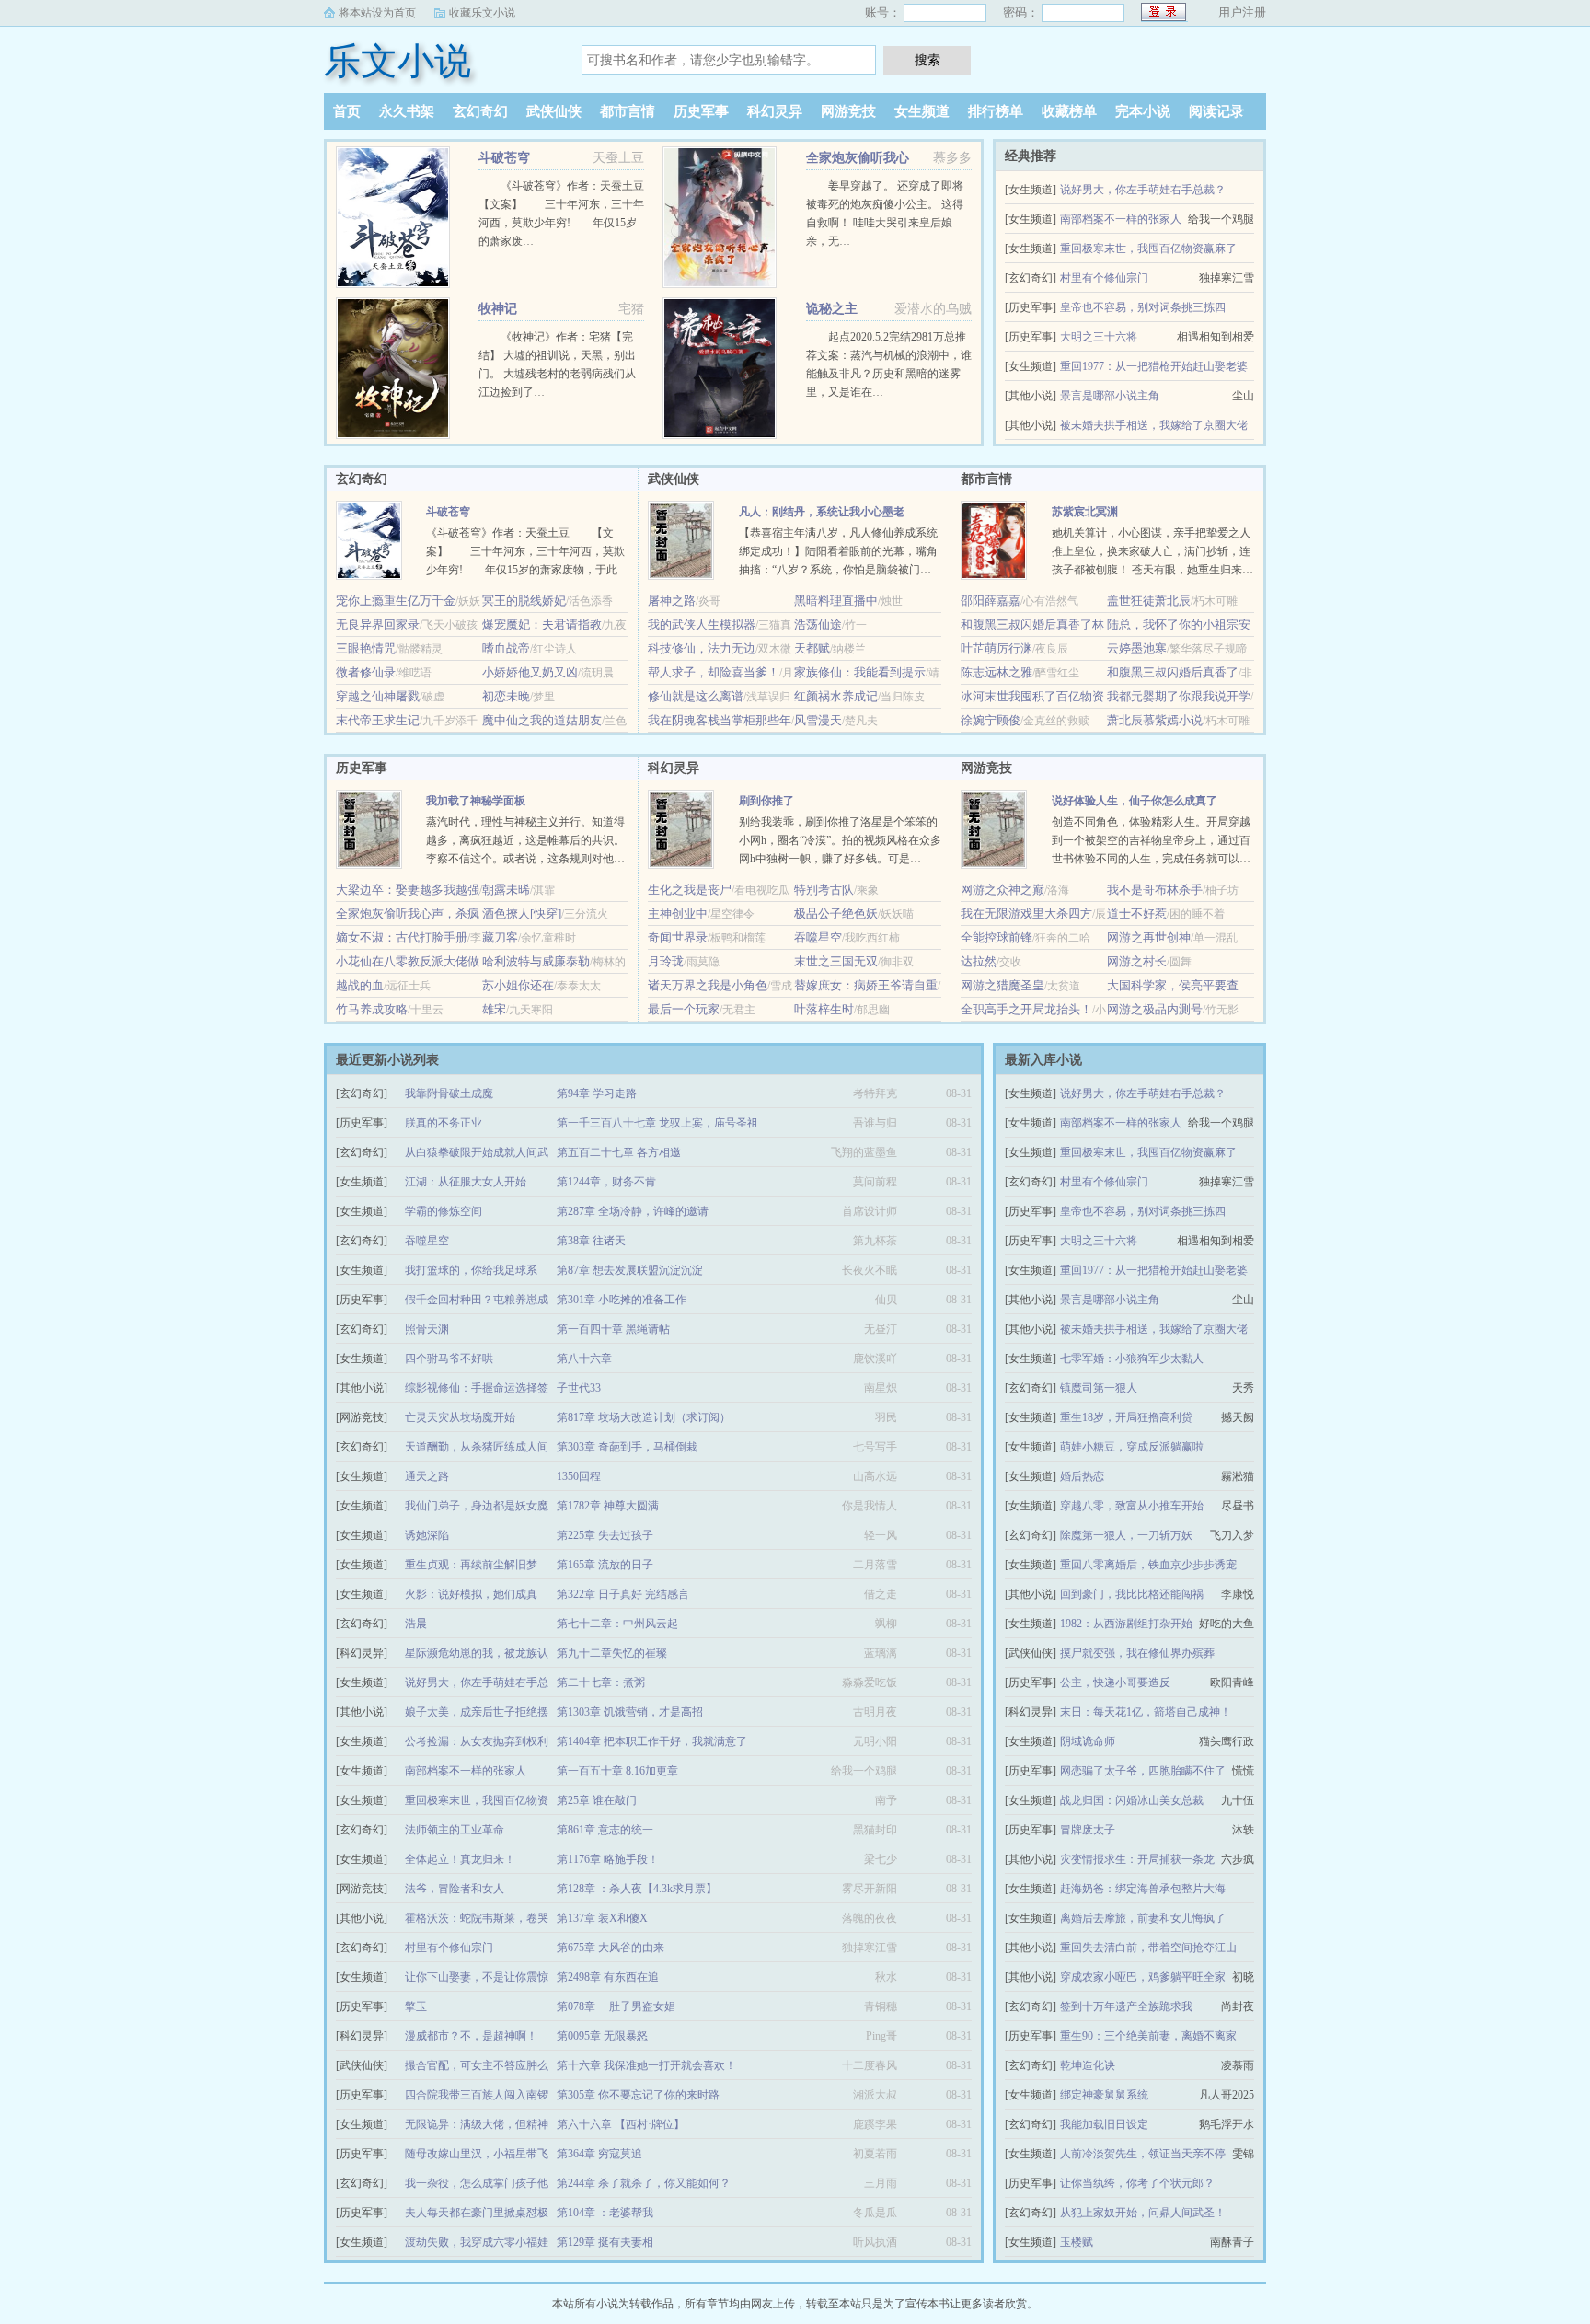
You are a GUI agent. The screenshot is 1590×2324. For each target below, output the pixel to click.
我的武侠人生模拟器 (702, 624)
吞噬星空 (818, 937)
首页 (347, 111)
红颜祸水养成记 (836, 696)
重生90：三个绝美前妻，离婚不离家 (1148, 2036)
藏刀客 (500, 937)
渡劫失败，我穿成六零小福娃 (477, 2242)
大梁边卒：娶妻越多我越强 (408, 890)
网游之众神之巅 (1002, 890)
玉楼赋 (1077, 2242)
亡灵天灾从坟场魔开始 (460, 1417)
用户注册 (1242, 12)
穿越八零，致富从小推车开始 (1132, 1506)
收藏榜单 (1069, 111)
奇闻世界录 (678, 937)
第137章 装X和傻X (602, 1918)
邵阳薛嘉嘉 (991, 601)
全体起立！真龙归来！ (460, 1859)
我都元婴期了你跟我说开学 (1179, 696)
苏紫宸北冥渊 (1085, 512)
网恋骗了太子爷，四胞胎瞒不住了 (1143, 1771)
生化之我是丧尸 (690, 890)
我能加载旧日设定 (1104, 2124)
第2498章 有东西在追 (608, 1977)
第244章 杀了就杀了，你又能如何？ (644, 2183)
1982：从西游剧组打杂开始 (1126, 1624)
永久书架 (407, 111)
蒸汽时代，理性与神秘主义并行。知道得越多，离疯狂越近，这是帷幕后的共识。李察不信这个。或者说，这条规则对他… (525, 840)
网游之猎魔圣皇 (1002, 985)
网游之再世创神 (1149, 937)
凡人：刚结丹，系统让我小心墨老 (822, 512)
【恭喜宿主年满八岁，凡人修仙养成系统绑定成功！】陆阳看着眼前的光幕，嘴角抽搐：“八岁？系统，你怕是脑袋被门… (838, 551)
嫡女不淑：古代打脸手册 (402, 937)
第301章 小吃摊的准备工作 (622, 1300)
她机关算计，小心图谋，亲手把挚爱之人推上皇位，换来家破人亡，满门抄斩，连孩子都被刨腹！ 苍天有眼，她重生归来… (1152, 551)
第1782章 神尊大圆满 (608, 1506)
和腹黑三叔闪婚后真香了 (1173, 672)
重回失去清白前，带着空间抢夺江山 (1148, 1948)
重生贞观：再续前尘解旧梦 (471, 1565)
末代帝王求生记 (378, 720)
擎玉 (416, 2006)
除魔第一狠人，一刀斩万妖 (1126, 1535)
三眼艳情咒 (366, 648)
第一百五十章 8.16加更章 (617, 1771)
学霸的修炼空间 (444, 1211)
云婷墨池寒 (1137, 648)
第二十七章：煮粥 (601, 1682)
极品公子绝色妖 (836, 913)
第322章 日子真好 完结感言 (623, 1594)
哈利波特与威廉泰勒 (536, 961)
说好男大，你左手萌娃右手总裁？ (1143, 190)
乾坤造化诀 (1088, 2065)
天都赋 (812, 648)
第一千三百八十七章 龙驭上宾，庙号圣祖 (657, 1123)
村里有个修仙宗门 (1104, 278)
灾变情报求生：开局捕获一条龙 (1137, 1859)
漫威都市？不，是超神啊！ (471, 2036)
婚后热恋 (1082, 1476)
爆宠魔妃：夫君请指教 (542, 624)
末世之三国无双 (836, 961)
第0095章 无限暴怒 (602, 2036)
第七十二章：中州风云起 (617, 1624)
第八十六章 (584, 1359)
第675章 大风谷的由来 (611, 1948)
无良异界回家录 (378, 624)
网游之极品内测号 (1155, 1009)
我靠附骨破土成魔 (449, 1093)
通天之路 (427, 1476)
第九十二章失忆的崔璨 (612, 1653)
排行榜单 (996, 111)
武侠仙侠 (554, 111)
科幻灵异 (775, 111)
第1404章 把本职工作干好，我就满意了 (652, 1741)
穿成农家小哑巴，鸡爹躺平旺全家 (1143, 1977)
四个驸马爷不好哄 (449, 1359)
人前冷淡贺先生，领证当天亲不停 (1143, 2154)
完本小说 (1143, 111)
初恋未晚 (506, 696)
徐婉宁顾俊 (991, 720)
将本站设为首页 (377, 13)
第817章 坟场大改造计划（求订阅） (644, 1417)
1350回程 (579, 1476)
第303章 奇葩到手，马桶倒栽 (627, 1447)
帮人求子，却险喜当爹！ (714, 672)
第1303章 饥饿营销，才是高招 (630, 1712)
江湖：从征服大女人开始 (466, 1182)
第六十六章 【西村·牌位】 (621, 2124)
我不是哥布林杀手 (1155, 890)
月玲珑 (666, 961)
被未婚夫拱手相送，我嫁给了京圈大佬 (1154, 425)
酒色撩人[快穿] (522, 913)
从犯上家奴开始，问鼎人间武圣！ (1143, 2213)
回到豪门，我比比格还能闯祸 (1132, 1594)
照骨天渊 (427, 1329)
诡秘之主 (832, 309)
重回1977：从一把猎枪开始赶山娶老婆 (1154, 366)
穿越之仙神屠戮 (378, 696)
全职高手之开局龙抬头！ (1026, 1009)
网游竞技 (848, 111)
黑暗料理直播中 (836, 601)
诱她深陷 (427, 1535)
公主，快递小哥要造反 (1115, 1682)
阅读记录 (1216, 111)
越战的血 (360, 985)
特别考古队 (824, 890)
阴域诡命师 (1088, 1741)
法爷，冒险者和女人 (455, 1889)
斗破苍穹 (504, 158)
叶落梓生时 (824, 1009)
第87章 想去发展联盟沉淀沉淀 (630, 1270)
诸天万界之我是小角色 (708, 985)
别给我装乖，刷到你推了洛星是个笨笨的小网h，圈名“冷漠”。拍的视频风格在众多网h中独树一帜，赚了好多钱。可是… (840, 840)
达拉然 (979, 961)
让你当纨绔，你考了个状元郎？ (1137, 2183)
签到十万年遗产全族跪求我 (1126, 2006)
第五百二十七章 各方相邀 (619, 1152)
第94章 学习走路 (597, 1093)
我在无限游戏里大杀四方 (1026, 913)
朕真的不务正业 (444, 1123)
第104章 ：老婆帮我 (605, 2213)
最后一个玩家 (684, 1009)
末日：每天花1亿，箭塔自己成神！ (1146, 1712)
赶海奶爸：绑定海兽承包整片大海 (1143, 1889)
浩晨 (416, 1624)
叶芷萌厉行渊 (997, 648)
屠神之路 (672, 601)
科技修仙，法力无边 (702, 648)
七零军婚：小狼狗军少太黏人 (1132, 1359)
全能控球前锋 (997, 937)
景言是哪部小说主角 (1110, 396)
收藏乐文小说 (482, 13)
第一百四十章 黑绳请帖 (613, 1329)
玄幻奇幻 (480, 111)
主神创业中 (678, 913)
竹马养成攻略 (372, 1009)
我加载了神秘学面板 (476, 801)
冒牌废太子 (1088, 1830)
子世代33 (579, 1388)
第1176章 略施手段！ (608, 1859)
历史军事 (701, 111)
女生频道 (922, 111)
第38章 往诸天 (591, 1241)
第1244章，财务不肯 (606, 1182)
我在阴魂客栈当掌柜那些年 (720, 720)
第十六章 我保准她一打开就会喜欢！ (646, 2065)
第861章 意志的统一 (605, 1830)
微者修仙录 (366, 672)
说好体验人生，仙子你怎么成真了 (1135, 801)
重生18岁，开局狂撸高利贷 (1126, 1417)
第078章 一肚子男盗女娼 (616, 2006)
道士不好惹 (1137, 913)
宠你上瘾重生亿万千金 (396, 601)
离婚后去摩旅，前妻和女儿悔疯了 (1143, 1918)
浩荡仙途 (818, 624)
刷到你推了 (766, 801)
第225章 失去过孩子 (605, 1535)
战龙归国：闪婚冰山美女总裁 (1132, 1800)
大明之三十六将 (1099, 337)
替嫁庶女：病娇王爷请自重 (866, 985)
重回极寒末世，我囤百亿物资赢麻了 (1148, 249)
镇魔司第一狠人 (1099, 1388)
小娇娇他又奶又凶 (530, 672)
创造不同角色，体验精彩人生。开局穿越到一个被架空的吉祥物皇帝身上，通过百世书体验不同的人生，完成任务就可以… (1151, 840)
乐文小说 (397, 61)
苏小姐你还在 (518, 985)
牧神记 (498, 309)
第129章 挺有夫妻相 (605, 2242)
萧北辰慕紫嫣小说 (1155, 720)
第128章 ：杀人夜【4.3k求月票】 (637, 1889)
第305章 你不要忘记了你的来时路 (638, 2095)
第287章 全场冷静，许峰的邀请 (633, 1211)
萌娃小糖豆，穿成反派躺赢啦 (1132, 1447)
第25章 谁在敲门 (597, 1800)
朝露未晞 (506, 890)
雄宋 (494, 1009)
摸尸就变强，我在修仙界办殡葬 (1137, 1653)
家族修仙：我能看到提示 (860, 672)
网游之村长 (1137, 961)
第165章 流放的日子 (605, 1565)
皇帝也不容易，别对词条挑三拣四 (1143, 307)
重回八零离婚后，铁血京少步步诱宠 (1148, 1565)
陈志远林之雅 (997, 672)
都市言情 (628, 111)
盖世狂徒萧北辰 (1149, 601)
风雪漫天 (818, 720)
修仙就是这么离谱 (696, 696)
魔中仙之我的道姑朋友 (542, 720)
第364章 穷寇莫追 (599, 2154)
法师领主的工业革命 (455, 1830)
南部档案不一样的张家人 (1121, 219)
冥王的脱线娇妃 (524, 601)
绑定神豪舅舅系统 (1104, 2095)
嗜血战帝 (506, 648)
